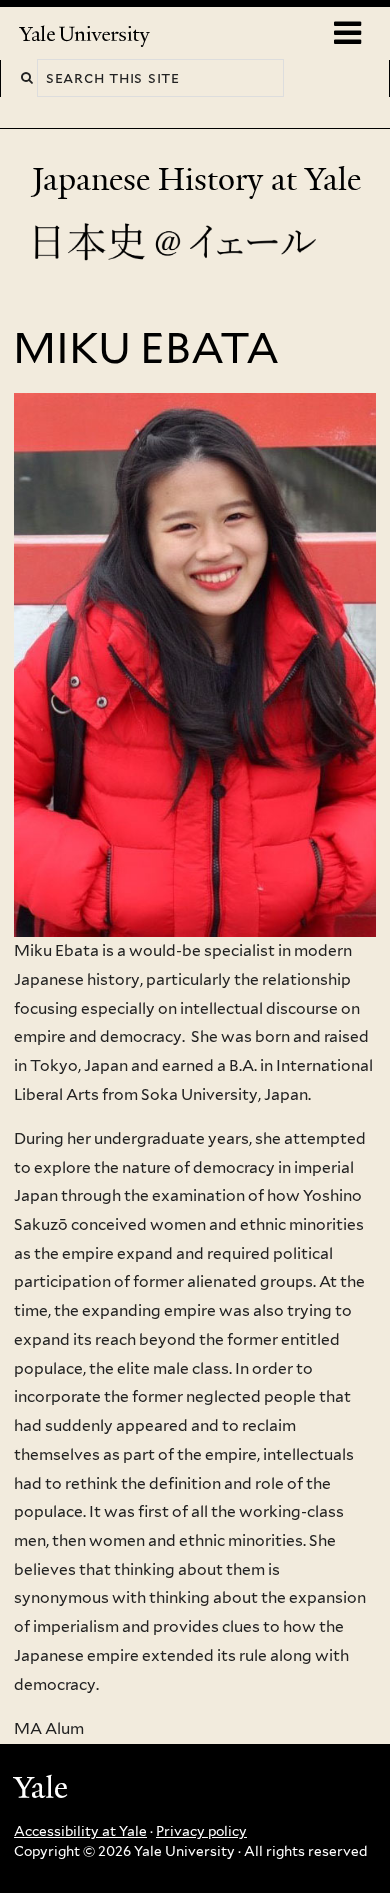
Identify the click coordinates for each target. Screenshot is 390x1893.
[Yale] (43, 1790)
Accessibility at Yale (80, 1831)
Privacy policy (201, 1831)
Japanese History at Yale (200, 179)
